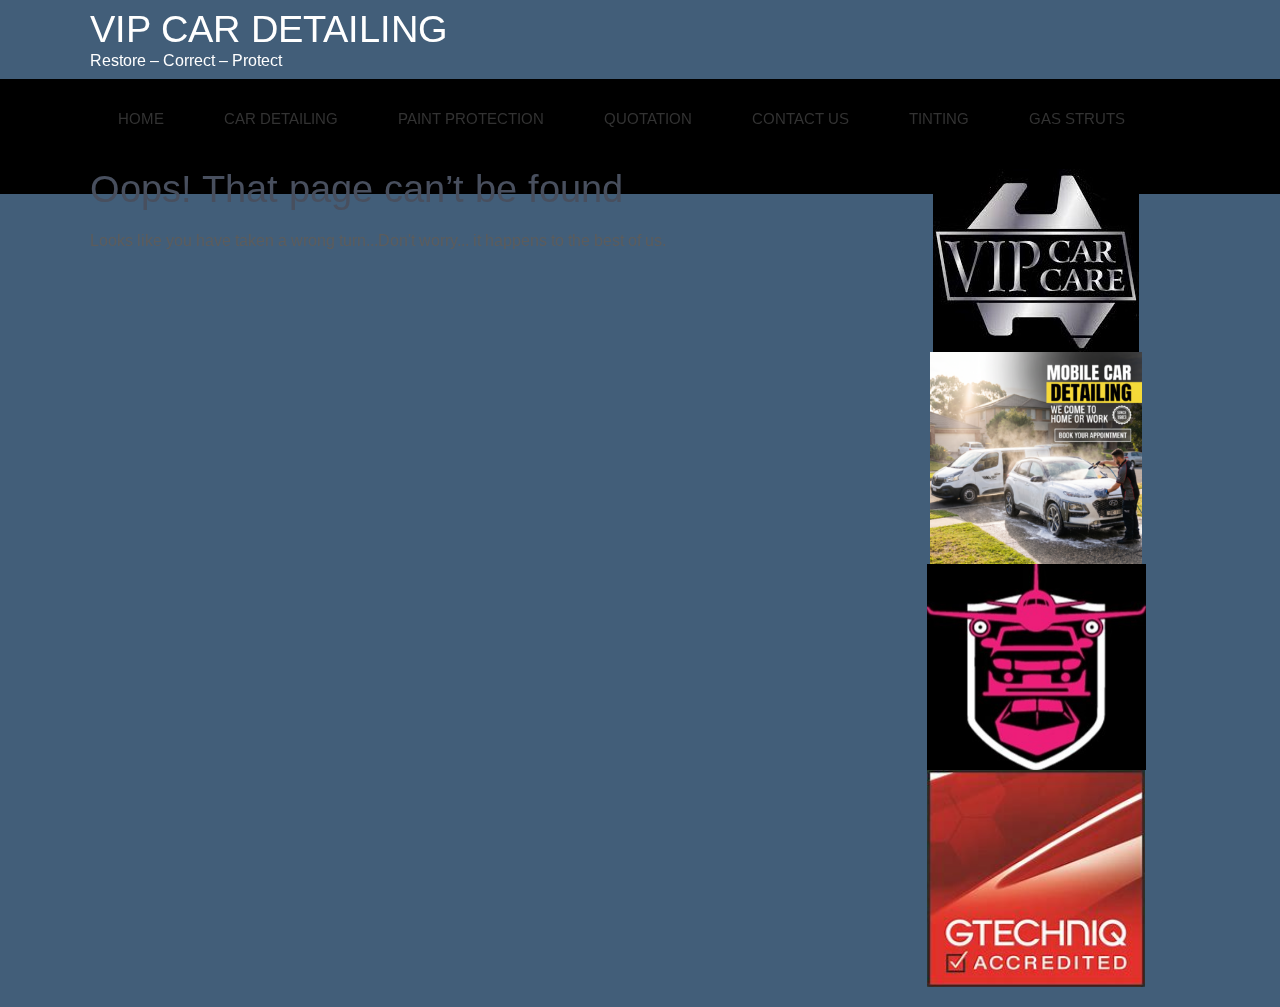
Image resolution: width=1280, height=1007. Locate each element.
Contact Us (800, 118)
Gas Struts (1077, 118)
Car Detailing (281, 118)
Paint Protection (471, 118)
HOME (141, 118)
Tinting (939, 118)
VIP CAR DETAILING (269, 29)
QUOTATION (648, 118)
